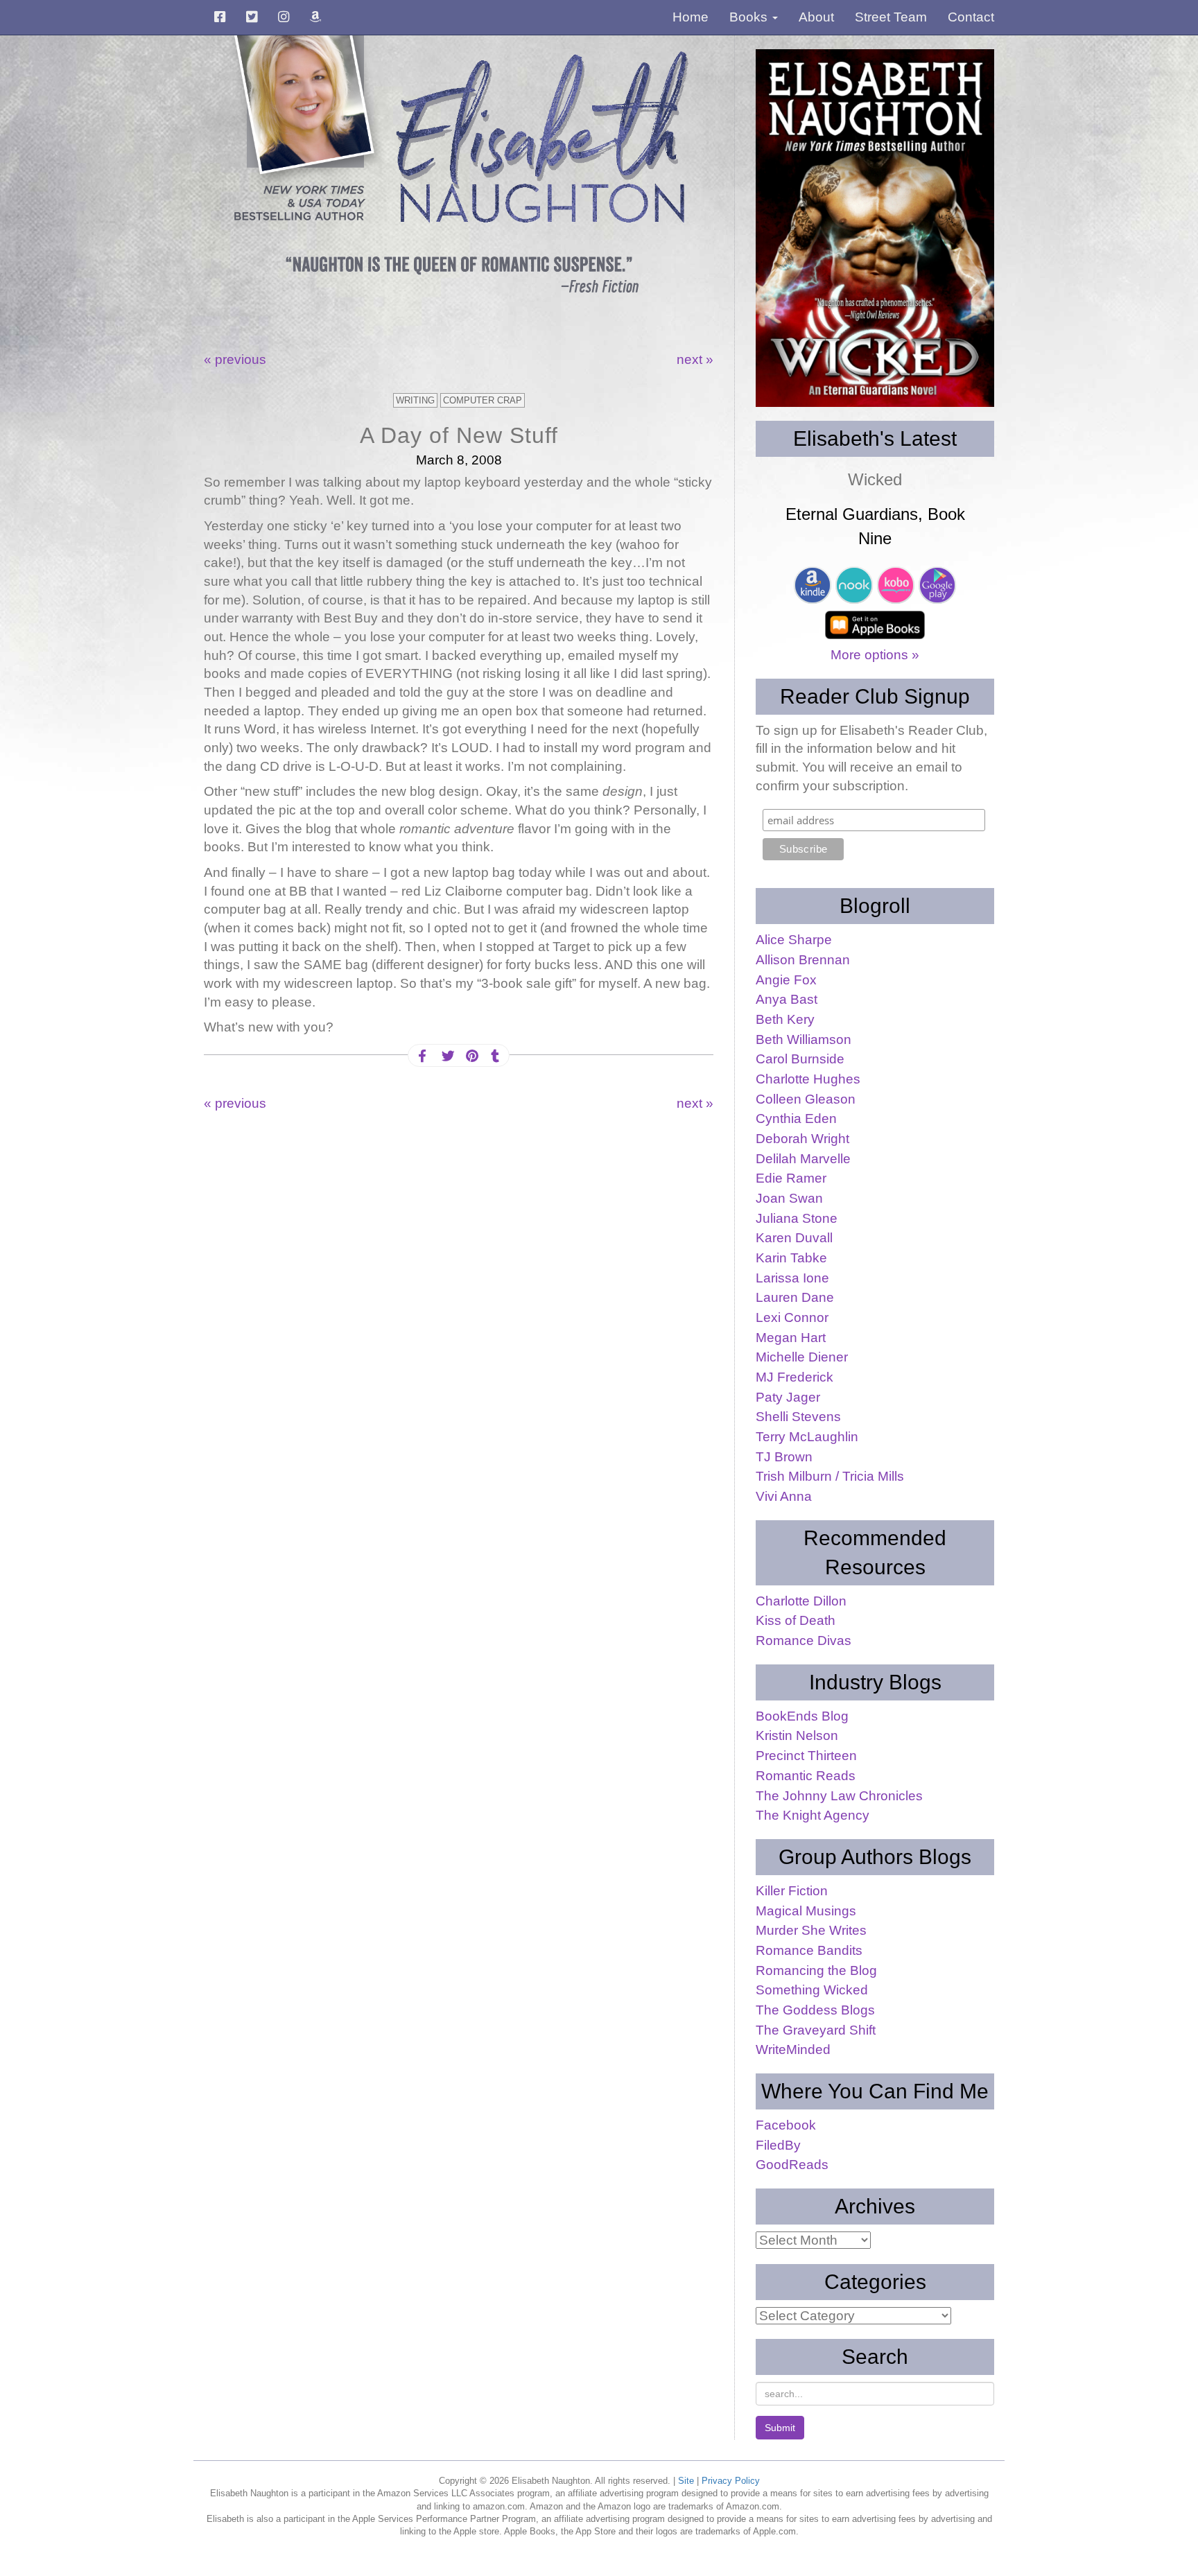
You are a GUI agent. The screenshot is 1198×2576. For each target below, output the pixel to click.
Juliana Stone (797, 1218)
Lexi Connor (792, 1317)
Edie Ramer (791, 1178)
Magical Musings (806, 1911)
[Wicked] (875, 228)
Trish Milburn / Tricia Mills (830, 1476)
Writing (415, 400)
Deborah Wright (802, 1139)
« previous (235, 359)
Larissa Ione (792, 1278)
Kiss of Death (796, 1620)
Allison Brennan (803, 960)
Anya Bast (787, 999)
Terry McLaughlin (807, 1437)
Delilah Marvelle (803, 1159)
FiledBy (778, 2145)
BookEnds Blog (802, 1716)
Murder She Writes (811, 1930)
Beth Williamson (804, 1039)
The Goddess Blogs (815, 2010)
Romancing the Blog (816, 1970)
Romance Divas (804, 1641)
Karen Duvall (794, 1238)
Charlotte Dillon (801, 1601)
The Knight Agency (813, 1815)
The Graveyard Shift (816, 2030)
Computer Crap (483, 400)
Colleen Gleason (806, 1099)
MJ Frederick (795, 1377)
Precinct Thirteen (806, 1756)
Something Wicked (812, 1990)
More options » (875, 655)
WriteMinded (793, 2050)
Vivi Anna (784, 1496)
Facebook (786, 2125)
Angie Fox (786, 980)
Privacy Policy (731, 2481)
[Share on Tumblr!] (495, 1056)
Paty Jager (788, 1397)
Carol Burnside (800, 1059)
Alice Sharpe (794, 940)
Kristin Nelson (797, 1735)
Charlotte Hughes (808, 1079)
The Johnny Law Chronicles (839, 1796)
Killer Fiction (792, 1891)
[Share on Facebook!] (422, 1056)
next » (695, 359)
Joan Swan (789, 1198)
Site (686, 2481)
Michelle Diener (802, 1357)
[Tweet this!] (446, 1056)
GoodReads (792, 2165)
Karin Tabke (791, 1258)
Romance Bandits (809, 1950)
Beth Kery (785, 1019)
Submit (780, 2428)
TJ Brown (784, 1457)
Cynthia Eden (796, 1119)
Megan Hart (791, 1338)
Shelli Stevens (798, 1417)
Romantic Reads (806, 1776)
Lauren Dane (795, 1297)
